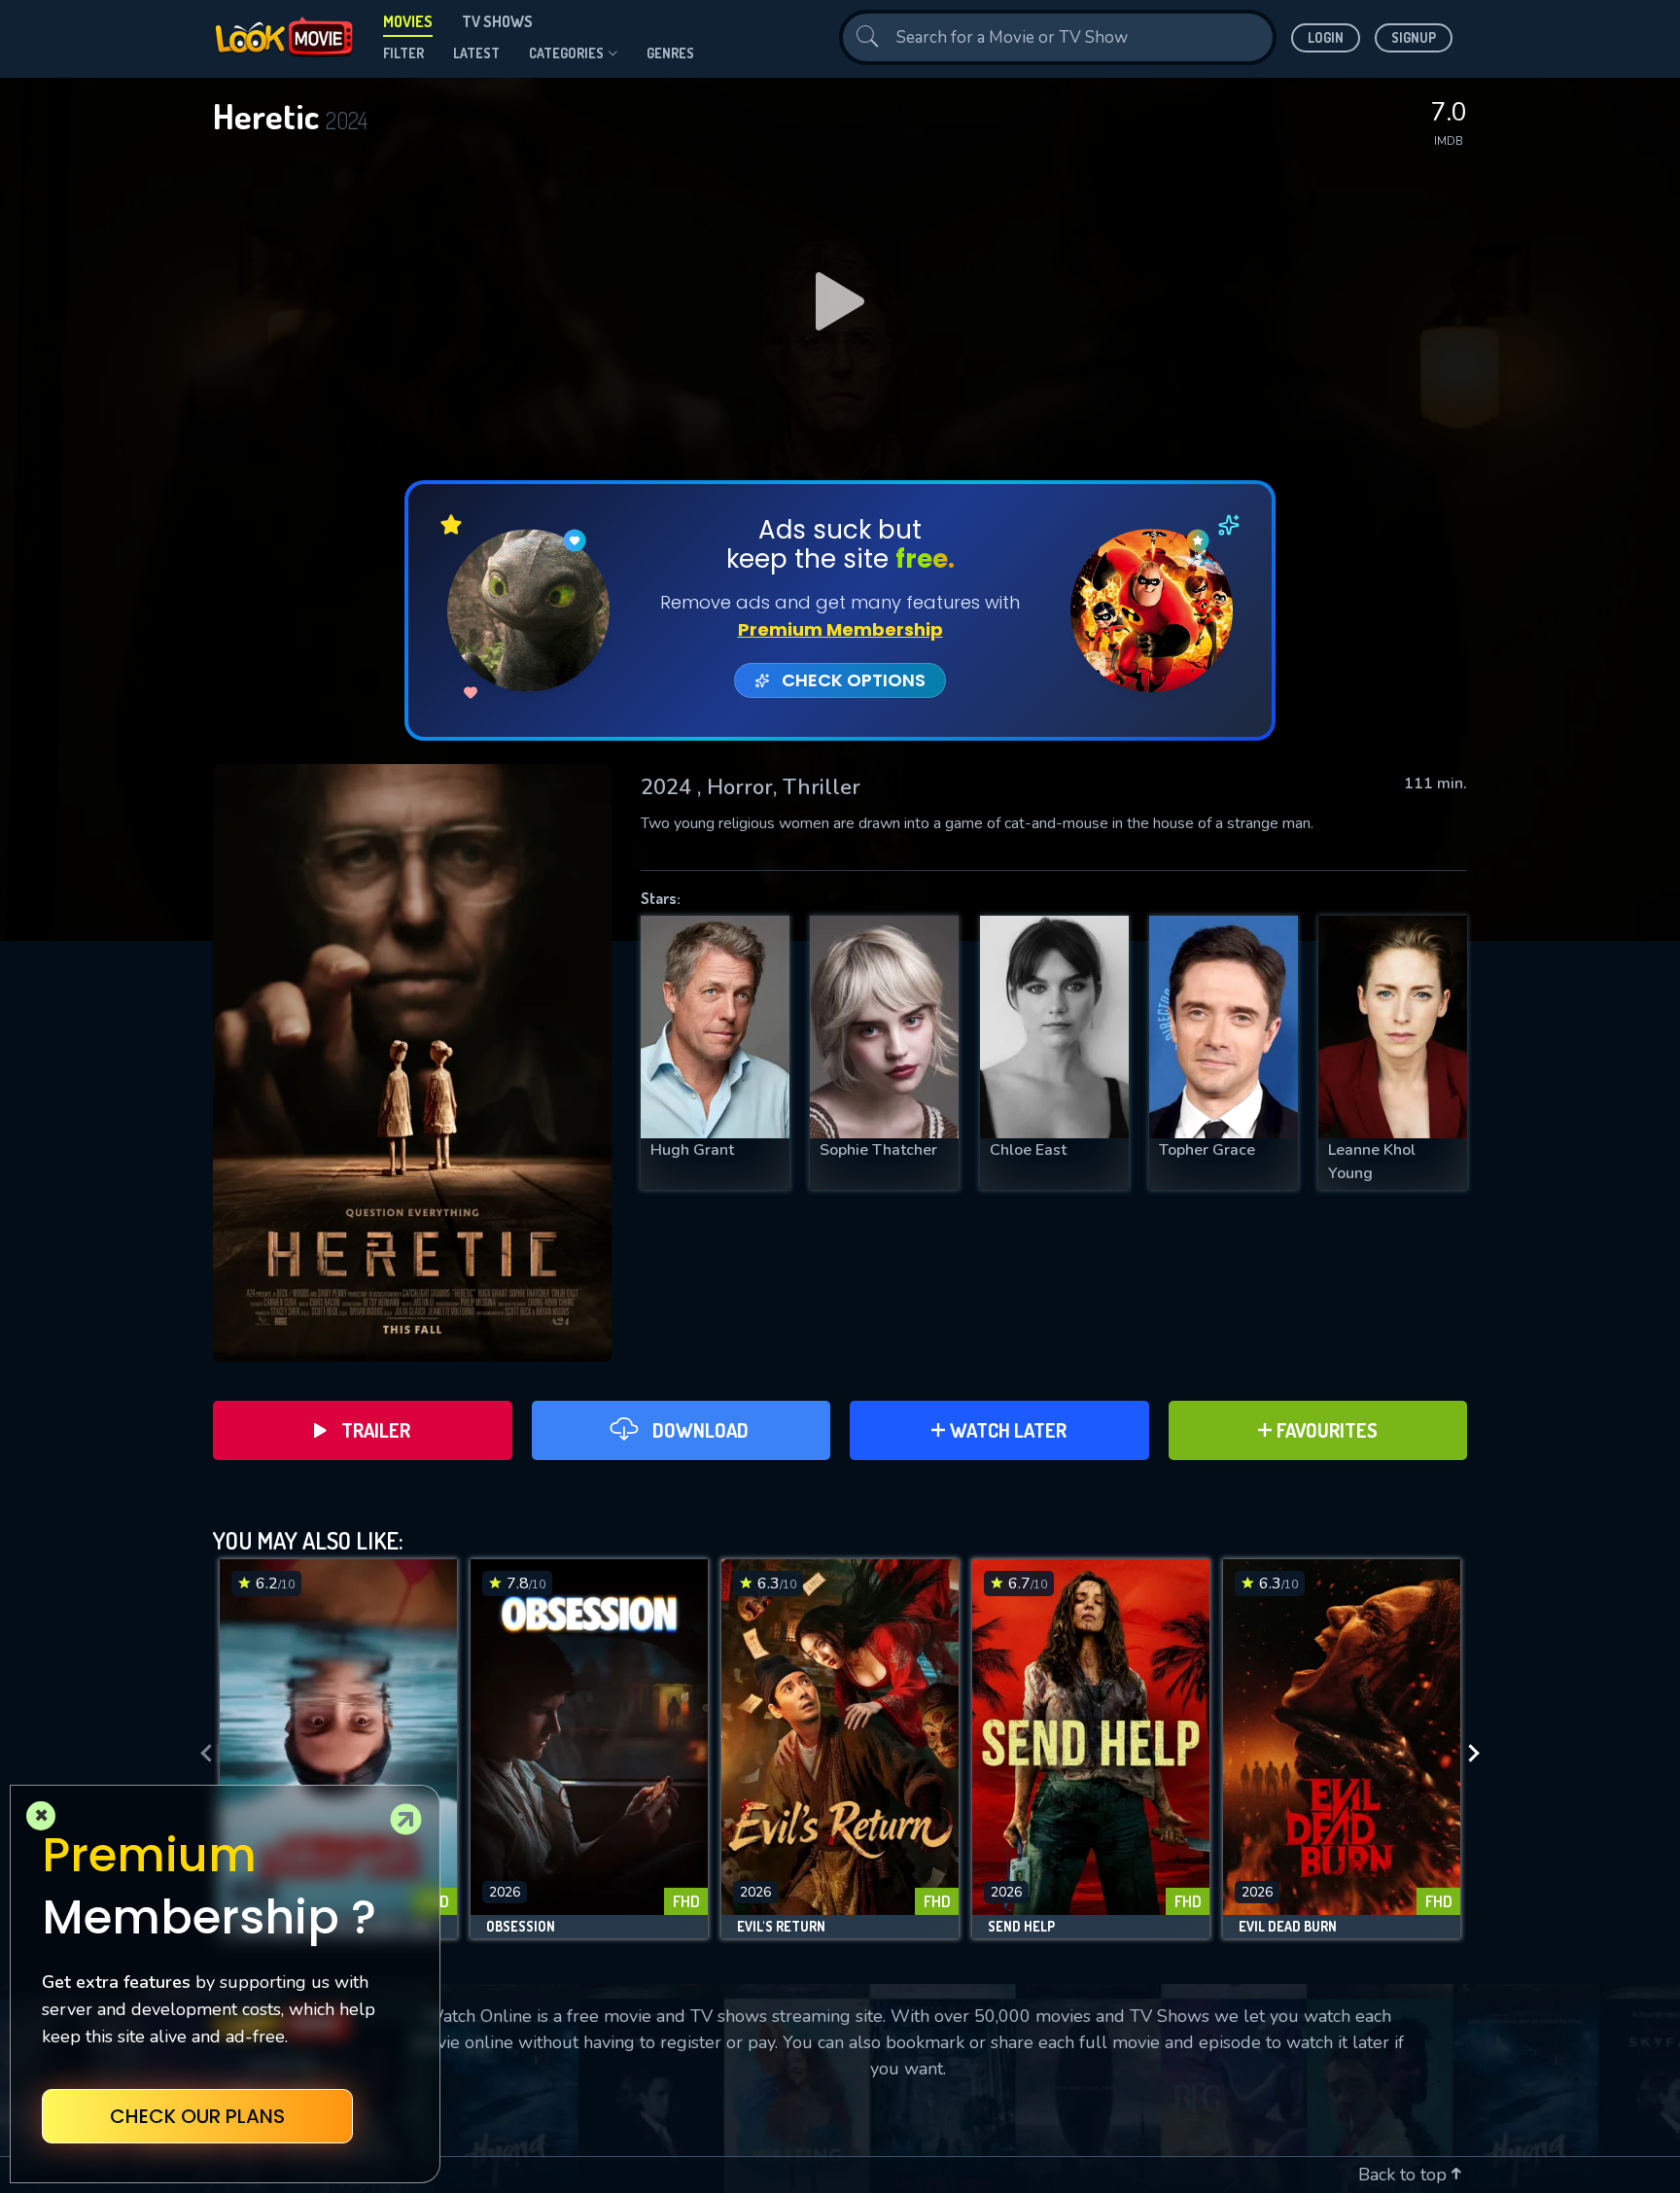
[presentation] (200, 1754)
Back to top (1405, 2175)
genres (670, 53)
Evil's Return (781, 1927)
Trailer (376, 1430)
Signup (1414, 37)
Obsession (521, 1927)
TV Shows (497, 21)
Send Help (1021, 1927)
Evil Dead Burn (1288, 1927)
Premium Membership (840, 629)
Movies (408, 21)
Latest (476, 53)
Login (1326, 37)
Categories (566, 53)
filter (403, 53)
